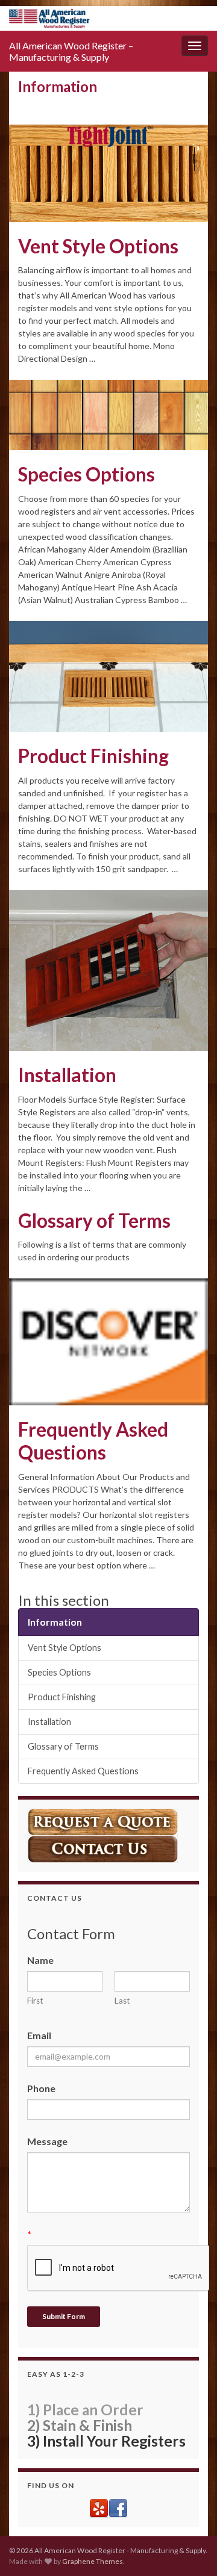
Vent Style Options (98, 246)
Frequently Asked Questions (93, 1441)
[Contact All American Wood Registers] (102, 1847)
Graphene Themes (93, 2561)
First (35, 2001)
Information (55, 1622)
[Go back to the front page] (108, 18)
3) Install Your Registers (106, 2441)
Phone (41, 2088)
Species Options (86, 474)
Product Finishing (93, 756)
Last (122, 2001)
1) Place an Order (85, 2410)
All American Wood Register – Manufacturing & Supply (71, 51)
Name (40, 1960)
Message (47, 2141)
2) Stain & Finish (80, 2425)
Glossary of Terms (94, 1221)
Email (39, 2035)
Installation (67, 1075)
